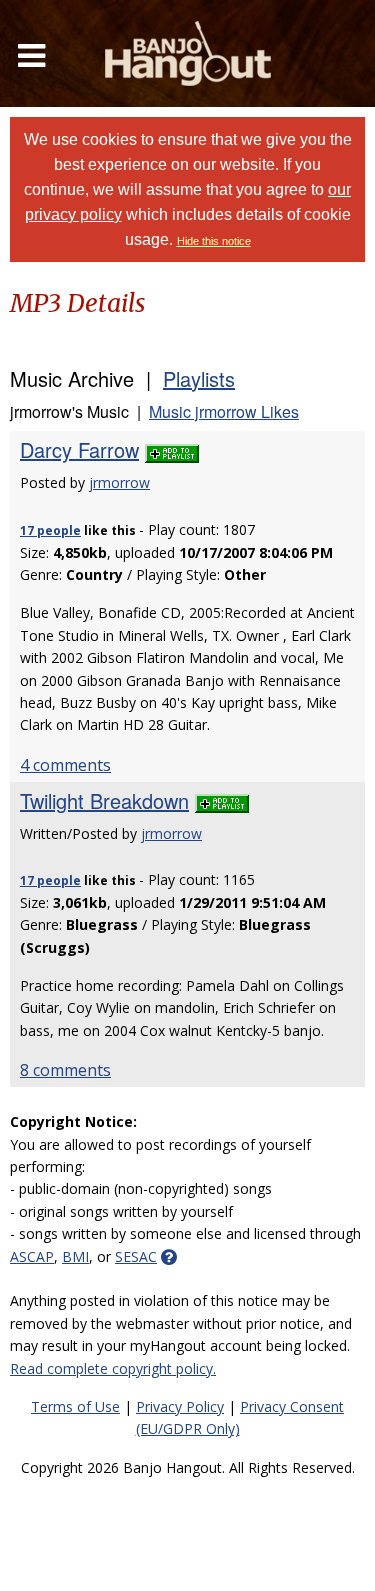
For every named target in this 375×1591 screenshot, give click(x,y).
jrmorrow (119, 482)
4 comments (65, 765)
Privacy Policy (180, 1406)
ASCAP (32, 1256)
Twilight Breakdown (104, 800)
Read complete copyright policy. (113, 1368)
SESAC (136, 1256)
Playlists (199, 378)
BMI (75, 1256)
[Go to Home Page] (188, 53)
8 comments (65, 1070)
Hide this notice (214, 241)
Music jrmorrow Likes (224, 411)
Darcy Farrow (79, 449)
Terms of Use (75, 1406)
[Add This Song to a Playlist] (172, 449)
